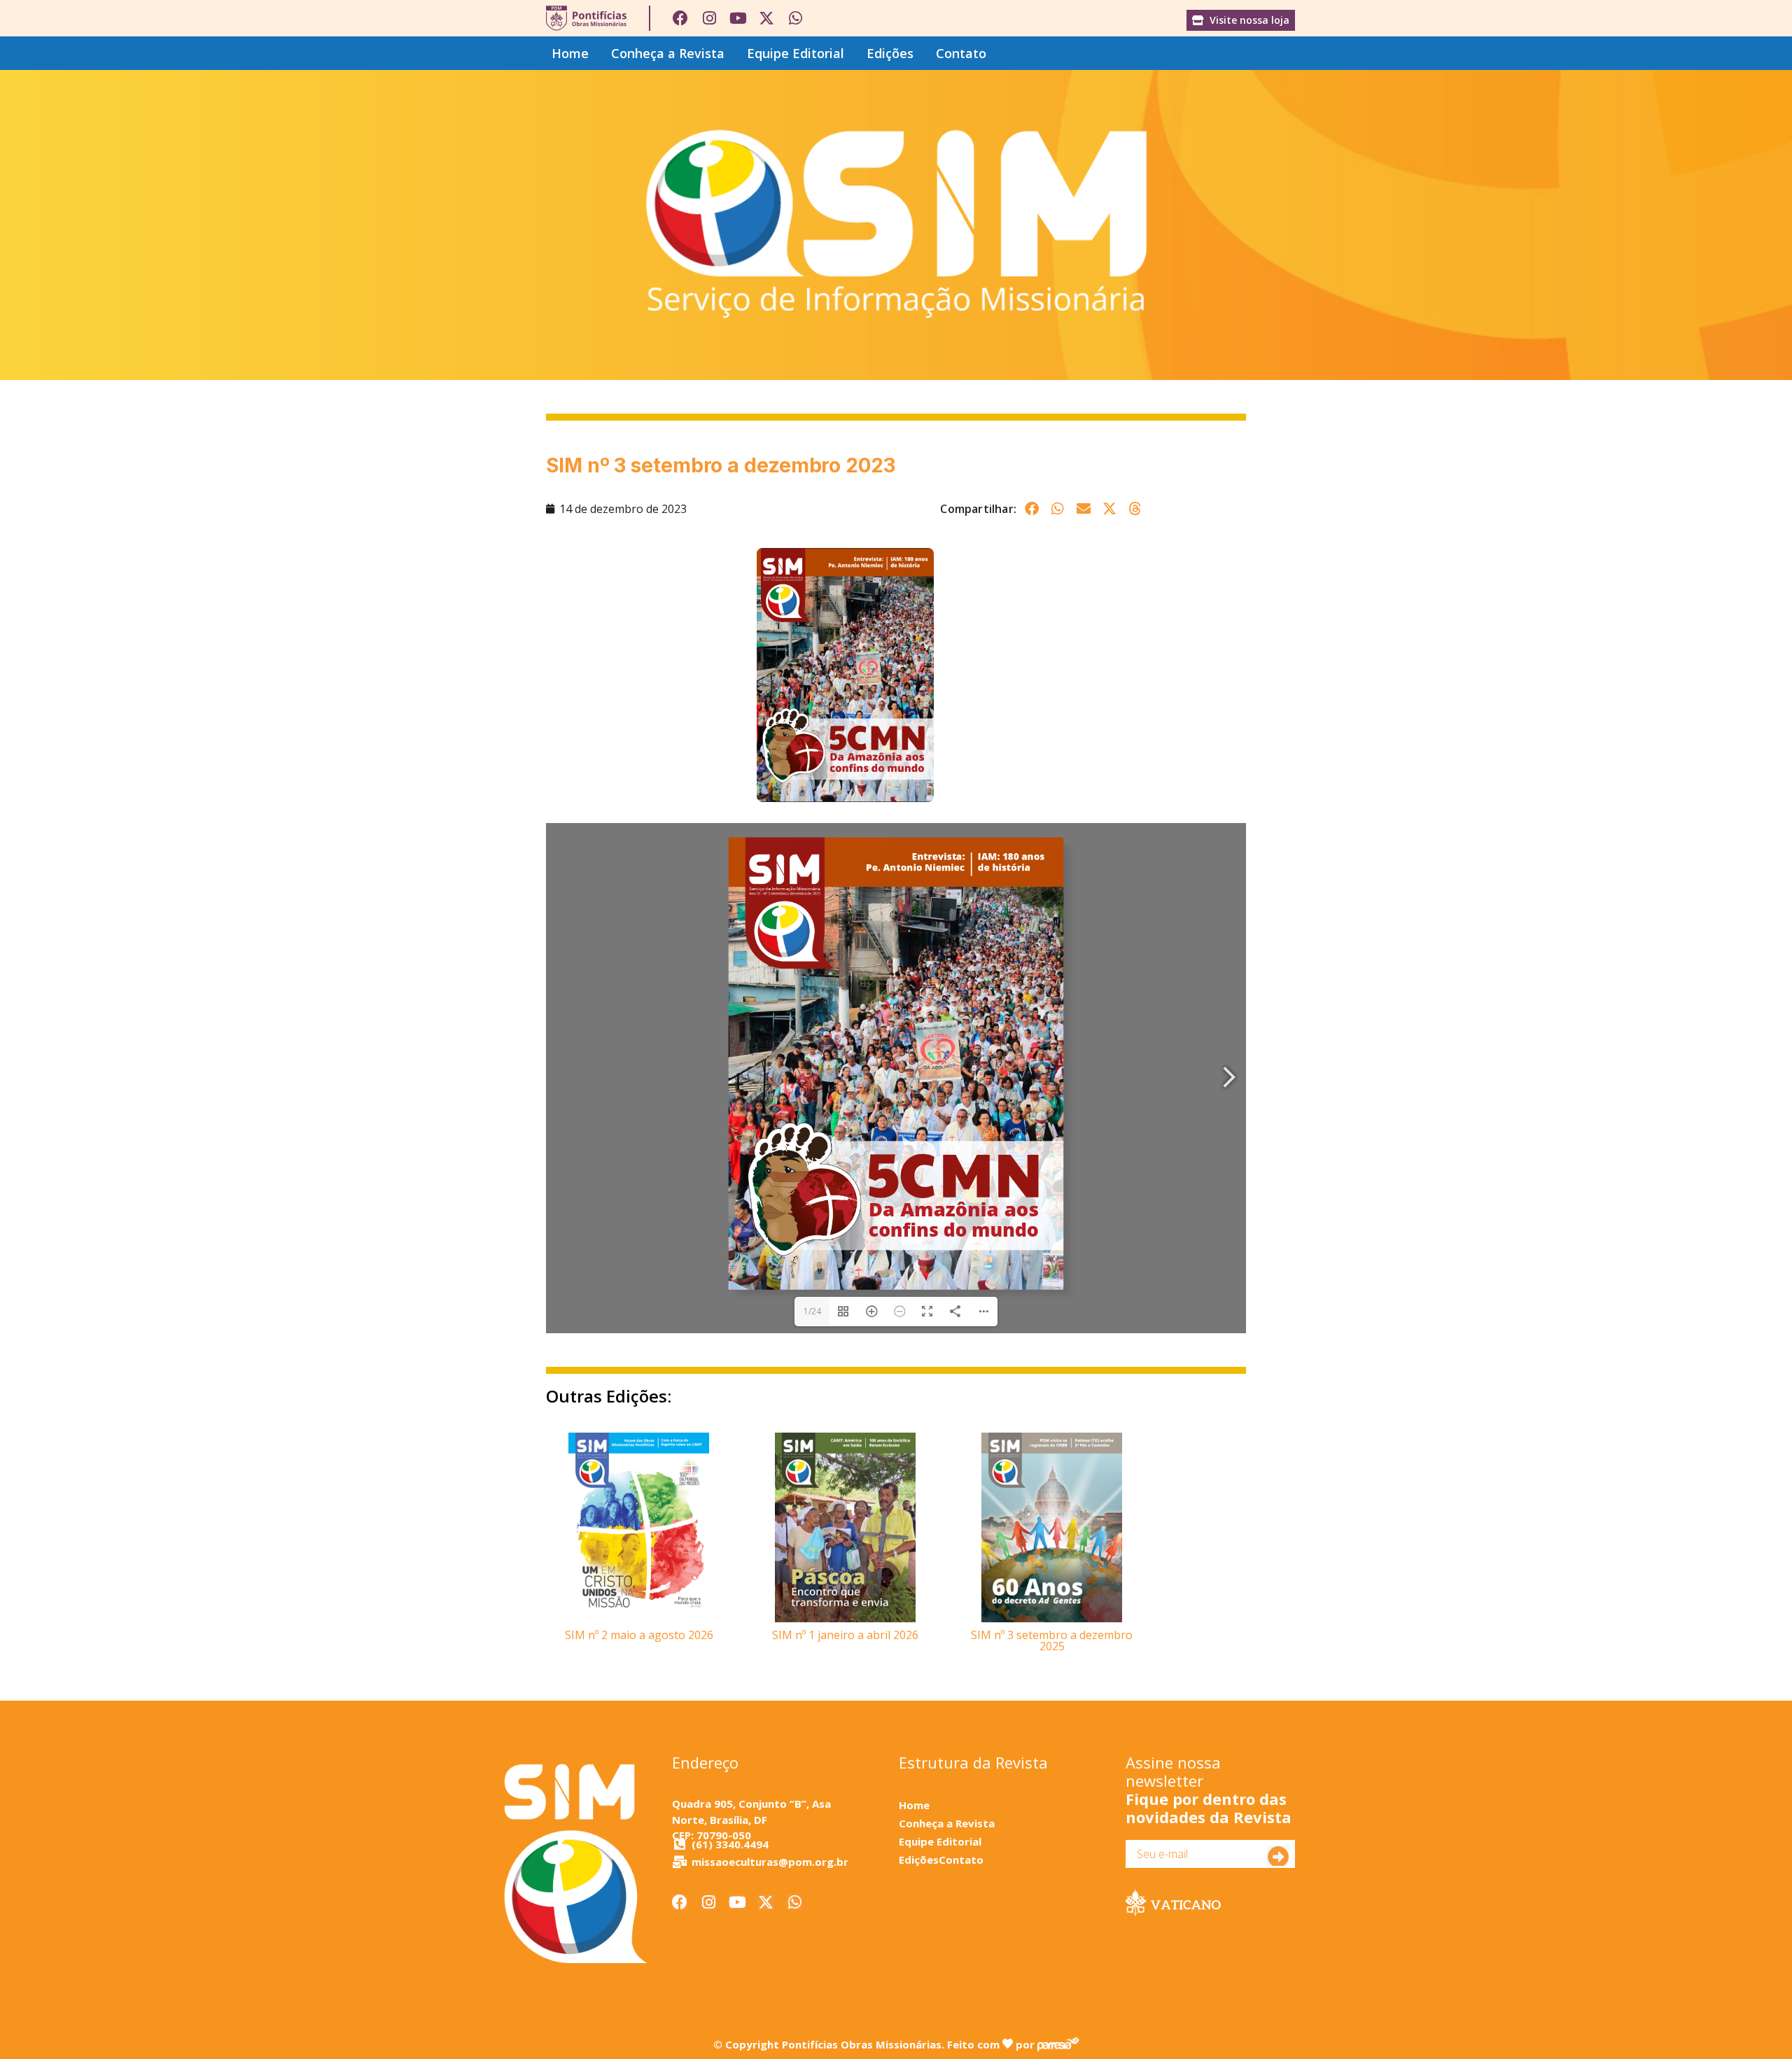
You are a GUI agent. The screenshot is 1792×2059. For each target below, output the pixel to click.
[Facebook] (680, 18)
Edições (890, 53)
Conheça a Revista (668, 53)
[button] (1031, 508)
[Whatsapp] (795, 18)
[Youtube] (738, 18)
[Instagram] (709, 18)
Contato (961, 53)
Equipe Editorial (796, 53)
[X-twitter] (766, 18)
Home (570, 53)
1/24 (812, 1311)
